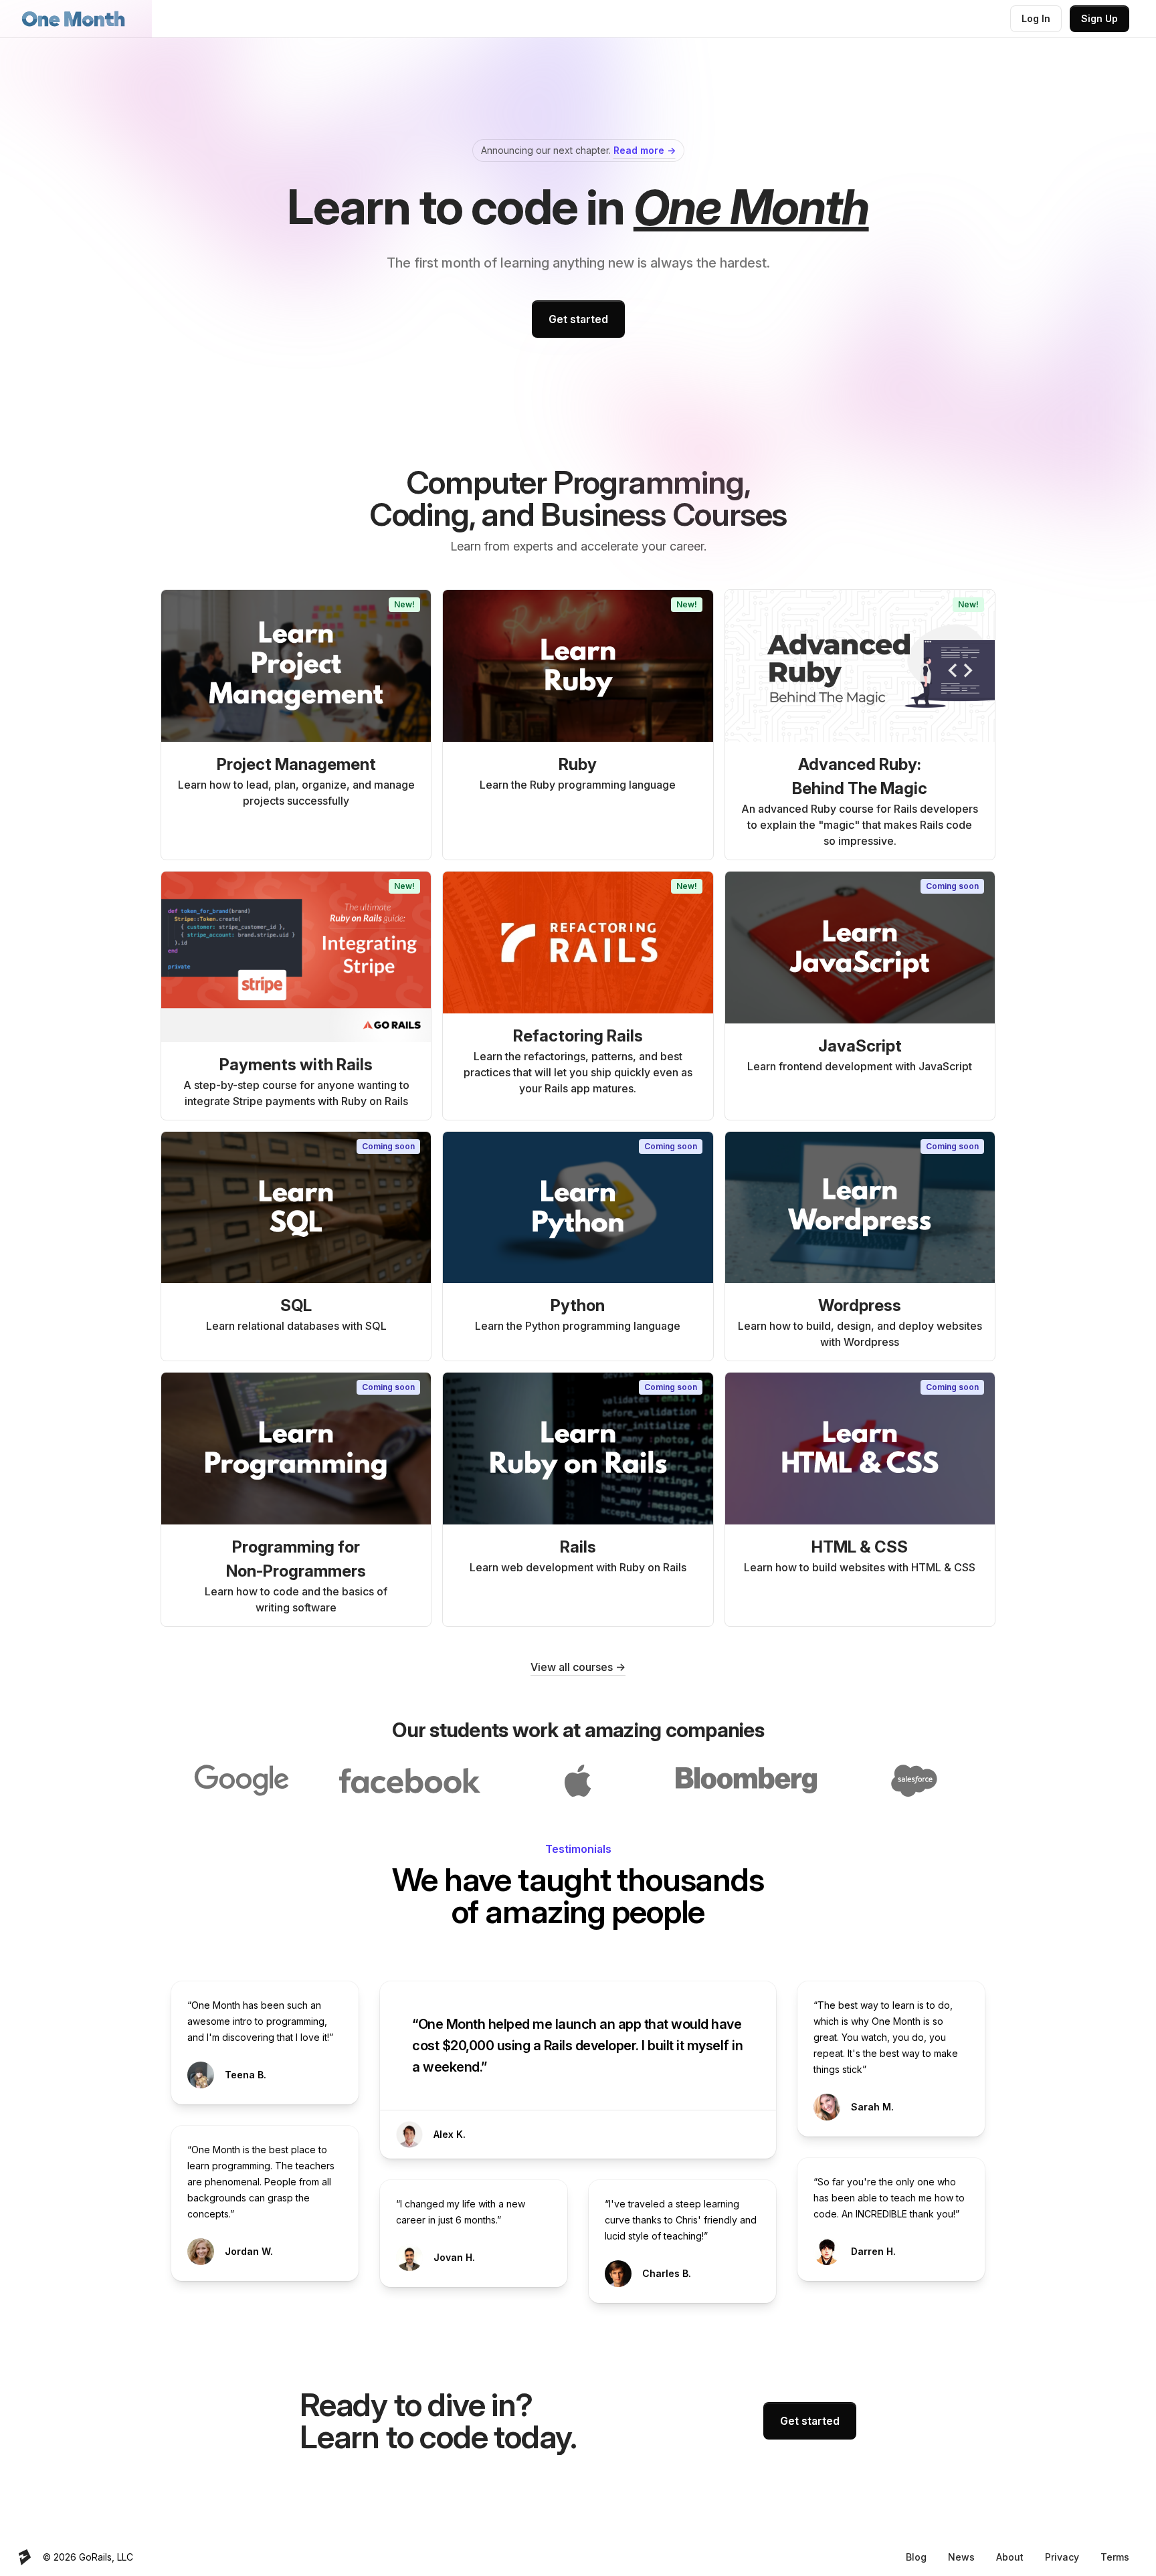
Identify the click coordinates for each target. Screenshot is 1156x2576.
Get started (578, 319)
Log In (1036, 18)
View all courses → (578, 1667)
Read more (645, 150)
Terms (1115, 2557)
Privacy (1062, 2557)
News (961, 2557)
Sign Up (1099, 18)
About (1010, 2557)
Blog (916, 2557)
